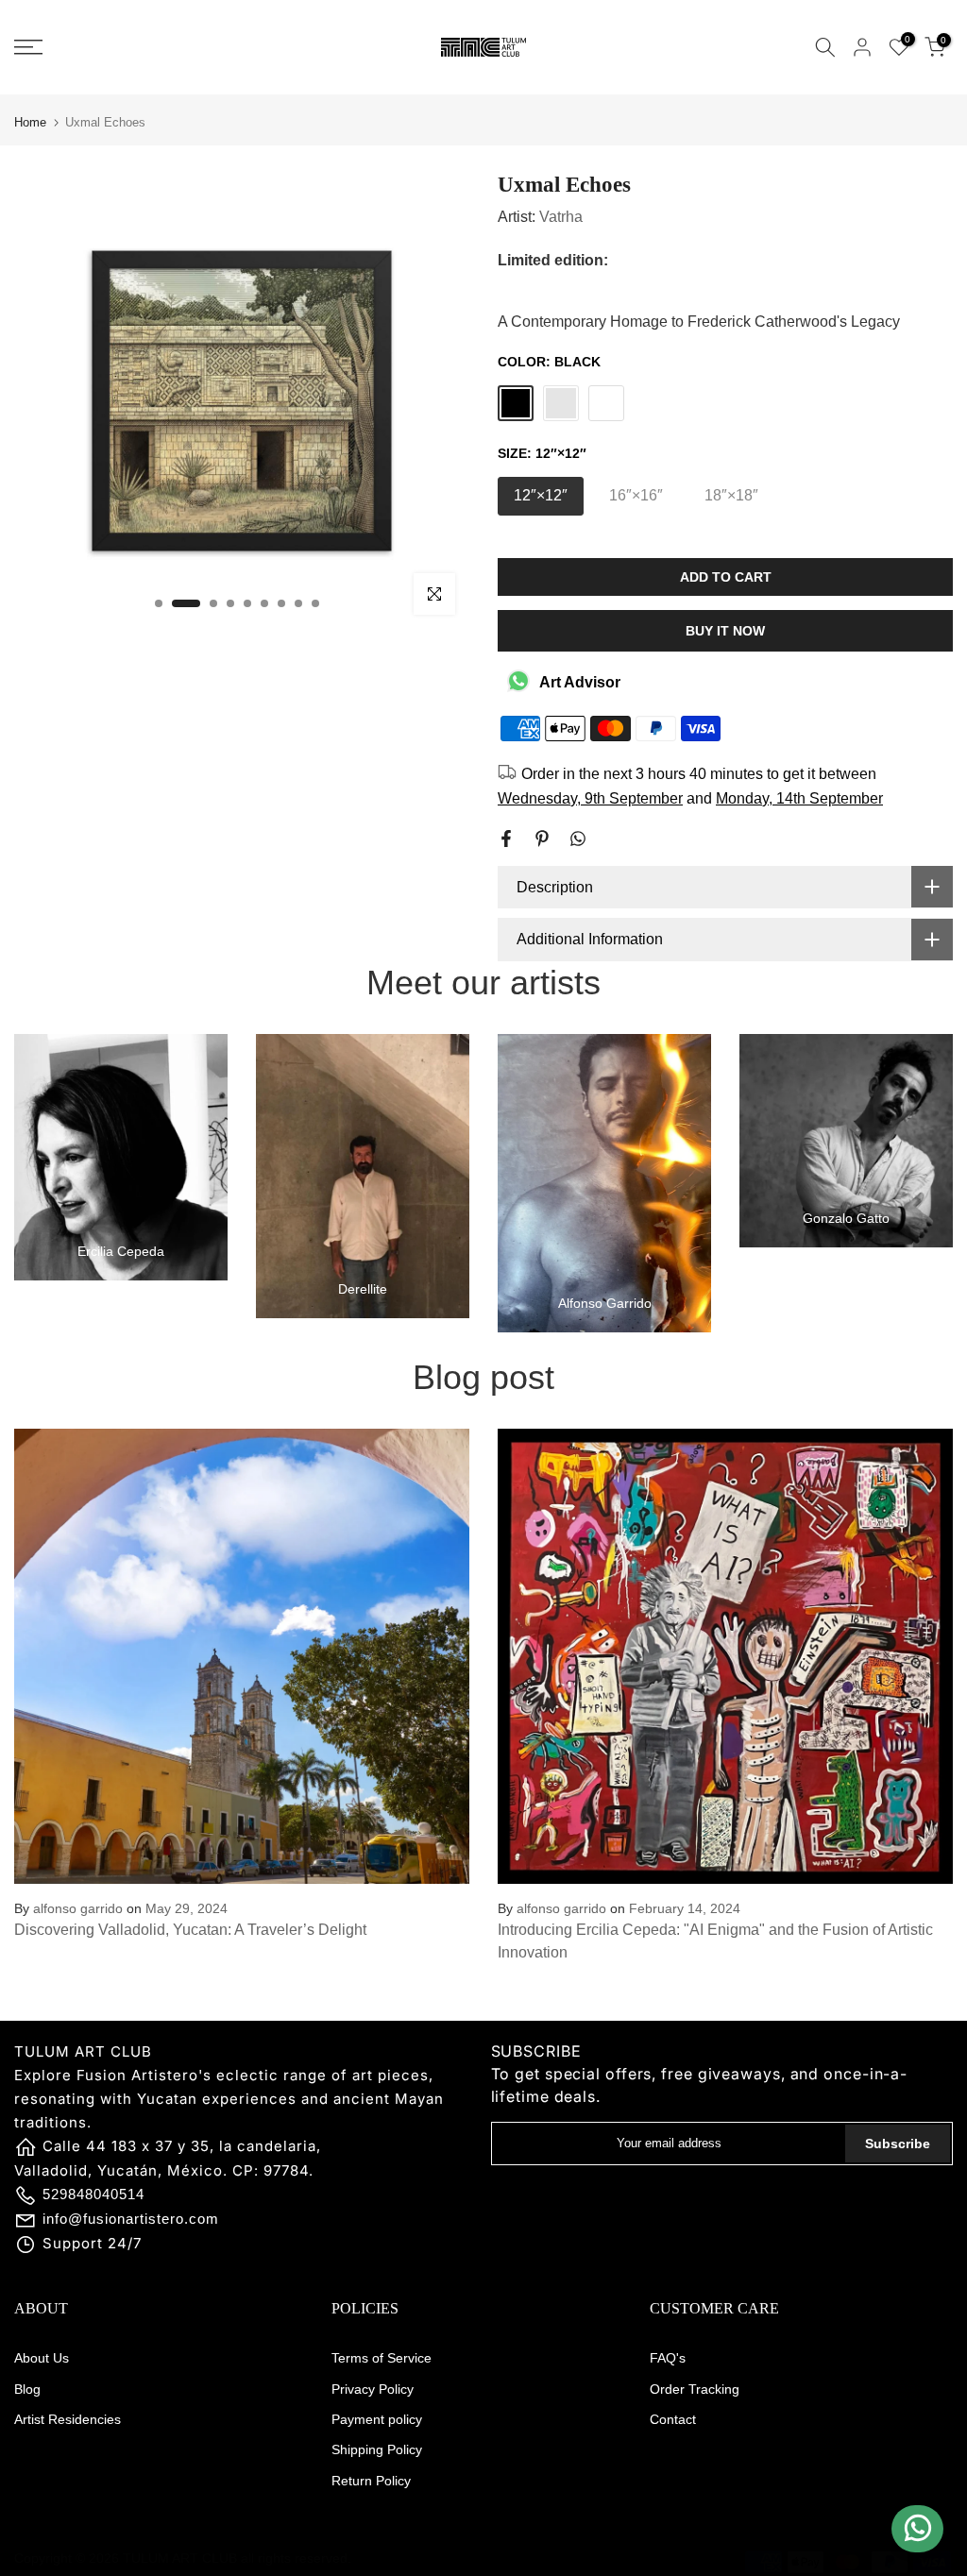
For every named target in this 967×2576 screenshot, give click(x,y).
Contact (673, 2419)
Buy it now (725, 631)
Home (30, 122)
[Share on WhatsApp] (578, 839)
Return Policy (371, 2481)
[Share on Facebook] (506, 839)
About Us (42, 2358)
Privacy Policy (373, 2389)
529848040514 (93, 2194)
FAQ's (668, 2358)
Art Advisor (580, 682)
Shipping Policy (377, 2449)
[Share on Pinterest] (542, 839)
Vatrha (561, 217)
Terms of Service (382, 2358)
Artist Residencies (68, 2419)
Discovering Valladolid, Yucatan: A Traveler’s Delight (190, 1930)
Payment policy (377, 2419)
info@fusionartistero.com (131, 2219)
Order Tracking (695, 2389)
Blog (27, 2389)
